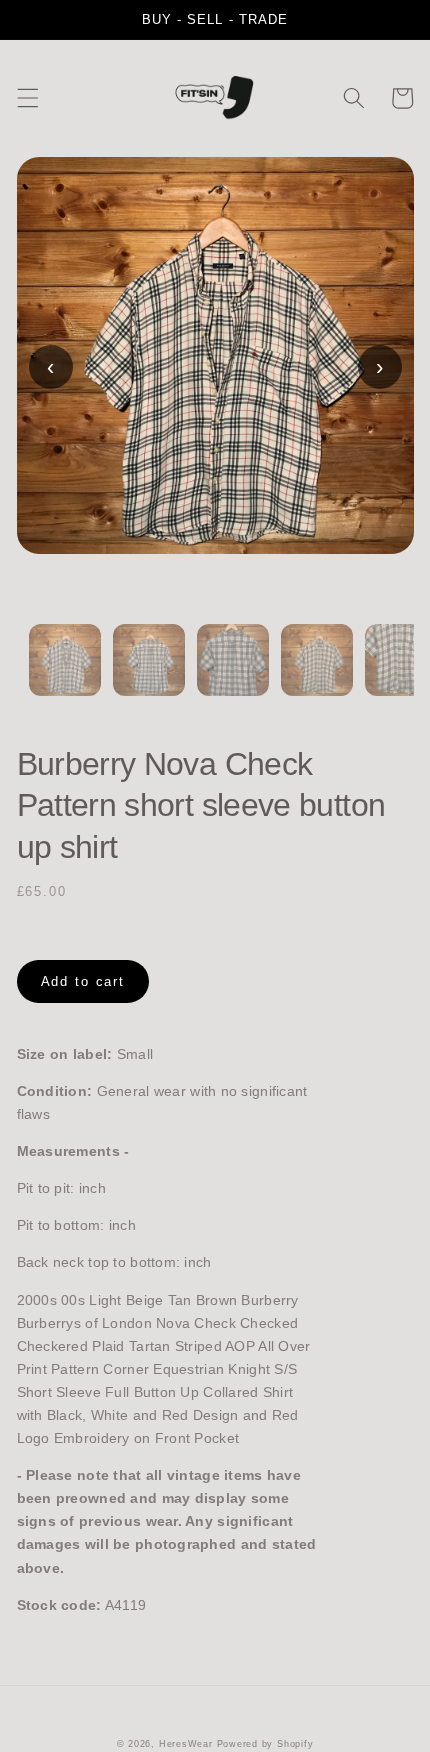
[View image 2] (149, 672)
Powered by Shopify (265, 1744)
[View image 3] (233, 672)
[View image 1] (65, 672)
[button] (27, 98)
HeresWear (186, 1744)
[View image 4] (317, 672)
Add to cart (83, 981)
